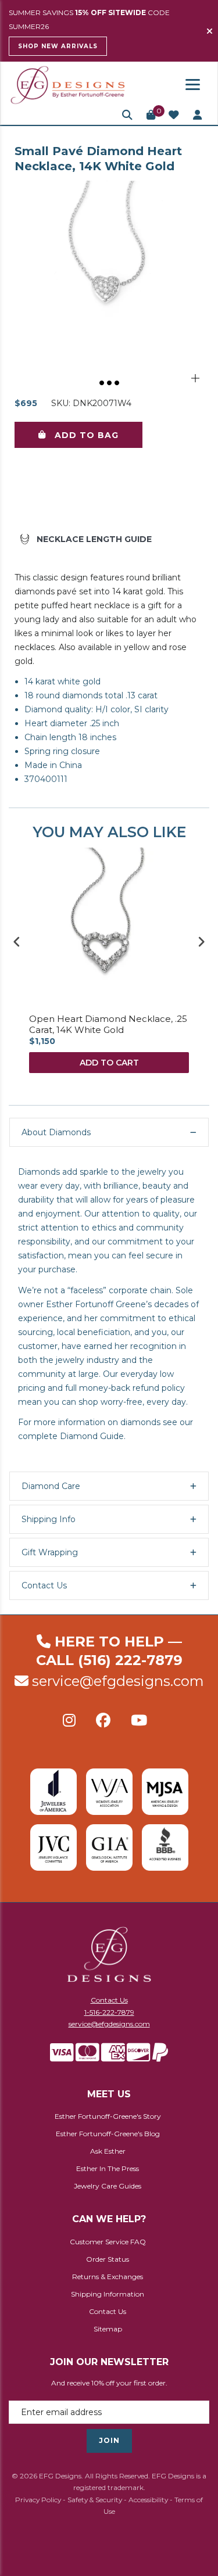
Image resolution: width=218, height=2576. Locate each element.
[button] (127, 115)
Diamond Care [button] (51, 1486)
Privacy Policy (38, 2500)
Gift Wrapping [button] (50, 1552)
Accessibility (148, 2500)
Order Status (108, 2259)
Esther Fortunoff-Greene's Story (108, 2116)
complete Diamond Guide (71, 1436)
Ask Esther (108, 2151)
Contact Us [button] (44, 1585)
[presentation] (17, 941)
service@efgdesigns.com (118, 1681)
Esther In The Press (108, 2168)
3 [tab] (117, 383)
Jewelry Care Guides (108, 2186)
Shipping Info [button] (49, 1519)
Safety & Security (95, 2500)
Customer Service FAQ (108, 2242)
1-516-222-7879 (109, 2012)
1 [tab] (102, 383)
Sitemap (108, 2329)
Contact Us (109, 2000)
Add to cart (109, 1063)
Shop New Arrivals (58, 46)
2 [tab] (110, 383)
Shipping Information (108, 2294)
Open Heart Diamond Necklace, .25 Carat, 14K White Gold (108, 1025)
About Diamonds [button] (56, 1132)
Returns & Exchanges (108, 2277)
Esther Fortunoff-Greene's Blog (108, 2134)
